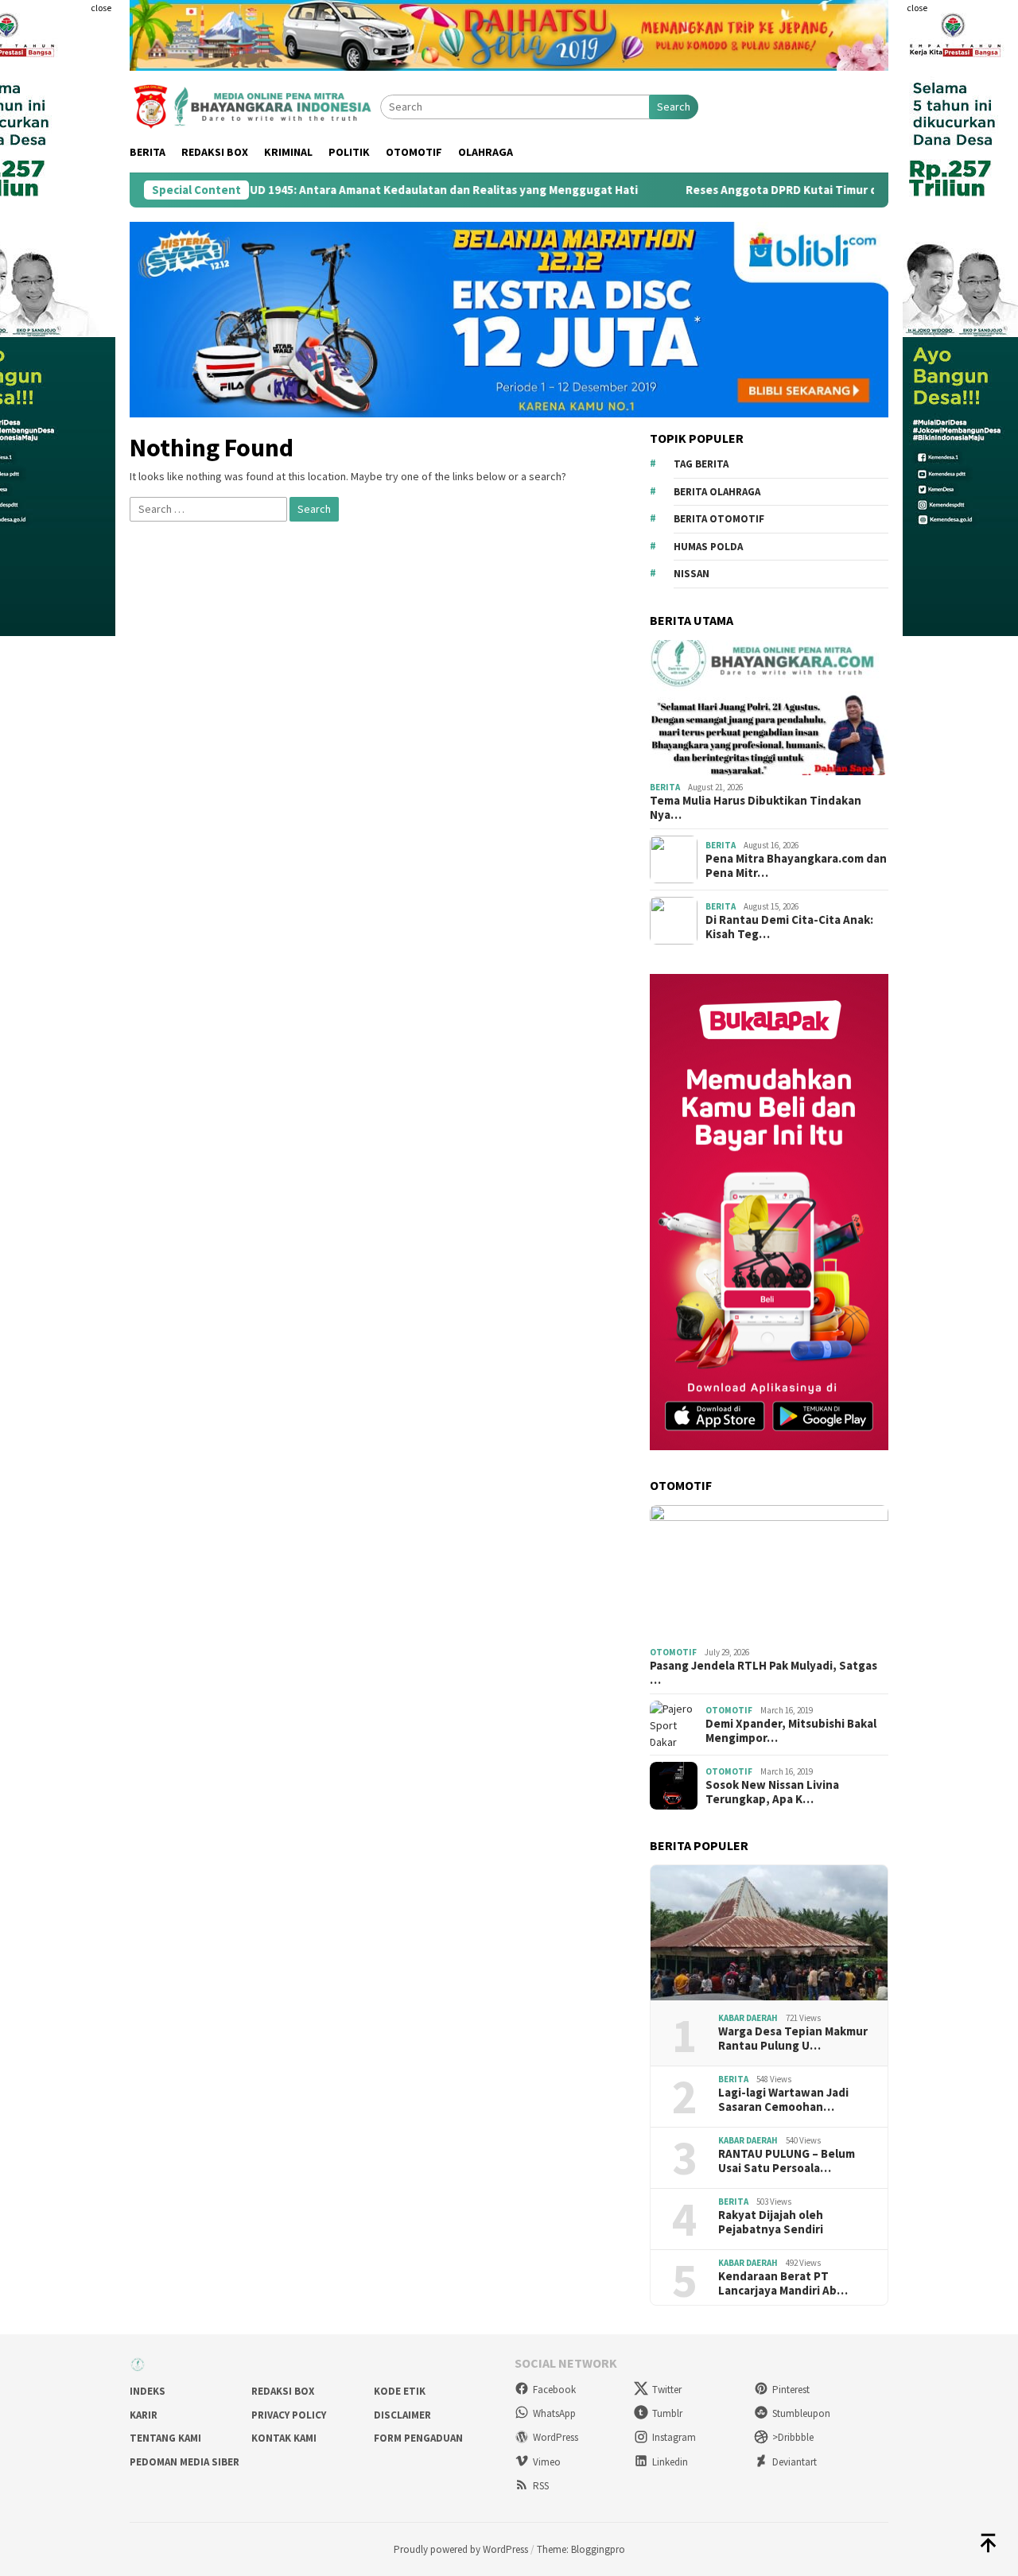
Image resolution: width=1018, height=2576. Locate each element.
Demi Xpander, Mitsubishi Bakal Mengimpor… (791, 1731)
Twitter (667, 2390)
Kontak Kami (284, 2438)
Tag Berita (701, 464)
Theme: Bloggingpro (581, 2549)
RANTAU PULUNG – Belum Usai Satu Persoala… (787, 2161)
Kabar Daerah (748, 2018)
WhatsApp (554, 2413)
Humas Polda (708, 547)
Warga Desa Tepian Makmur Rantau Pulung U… (793, 2039)
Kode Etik (400, 2391)
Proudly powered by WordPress (461, 2549)
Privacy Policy (289, 2415)
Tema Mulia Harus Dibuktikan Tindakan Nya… (756, 808)
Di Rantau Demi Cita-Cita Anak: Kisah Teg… (789, 927)
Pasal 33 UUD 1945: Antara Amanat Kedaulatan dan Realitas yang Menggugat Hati (330, 190)
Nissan (692, 574)
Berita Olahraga (717, 492)
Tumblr (667, 2413)
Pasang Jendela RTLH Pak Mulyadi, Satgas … (763, 1673)
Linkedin (670, 2462)
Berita (665, 787)
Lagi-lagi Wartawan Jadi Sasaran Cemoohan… (783, 2100)
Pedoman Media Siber (185, 2462)
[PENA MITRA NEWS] (255, 105)
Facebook (554, 2390)
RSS (541, 2486)
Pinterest (791, 2390)
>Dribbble (793, 2437)
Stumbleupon (801, 2413)
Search (674, 107)
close (101, 8)
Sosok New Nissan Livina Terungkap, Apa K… (772, 1792)
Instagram (674, 2437)
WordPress (556, 2437)
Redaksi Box (283, 2391)
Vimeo (547, 2462)
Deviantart (795, 2462)
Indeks (148, 2391)
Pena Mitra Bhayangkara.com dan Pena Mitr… (796, 866)
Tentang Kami (165, 2438)
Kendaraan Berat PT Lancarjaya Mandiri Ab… (783, 2283)
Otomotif (673, 1652)
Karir (144, 2415)
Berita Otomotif (719, 519)
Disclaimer (402, 2415)
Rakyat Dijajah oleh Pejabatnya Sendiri (771, 2222)
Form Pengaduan (418, 2438)
